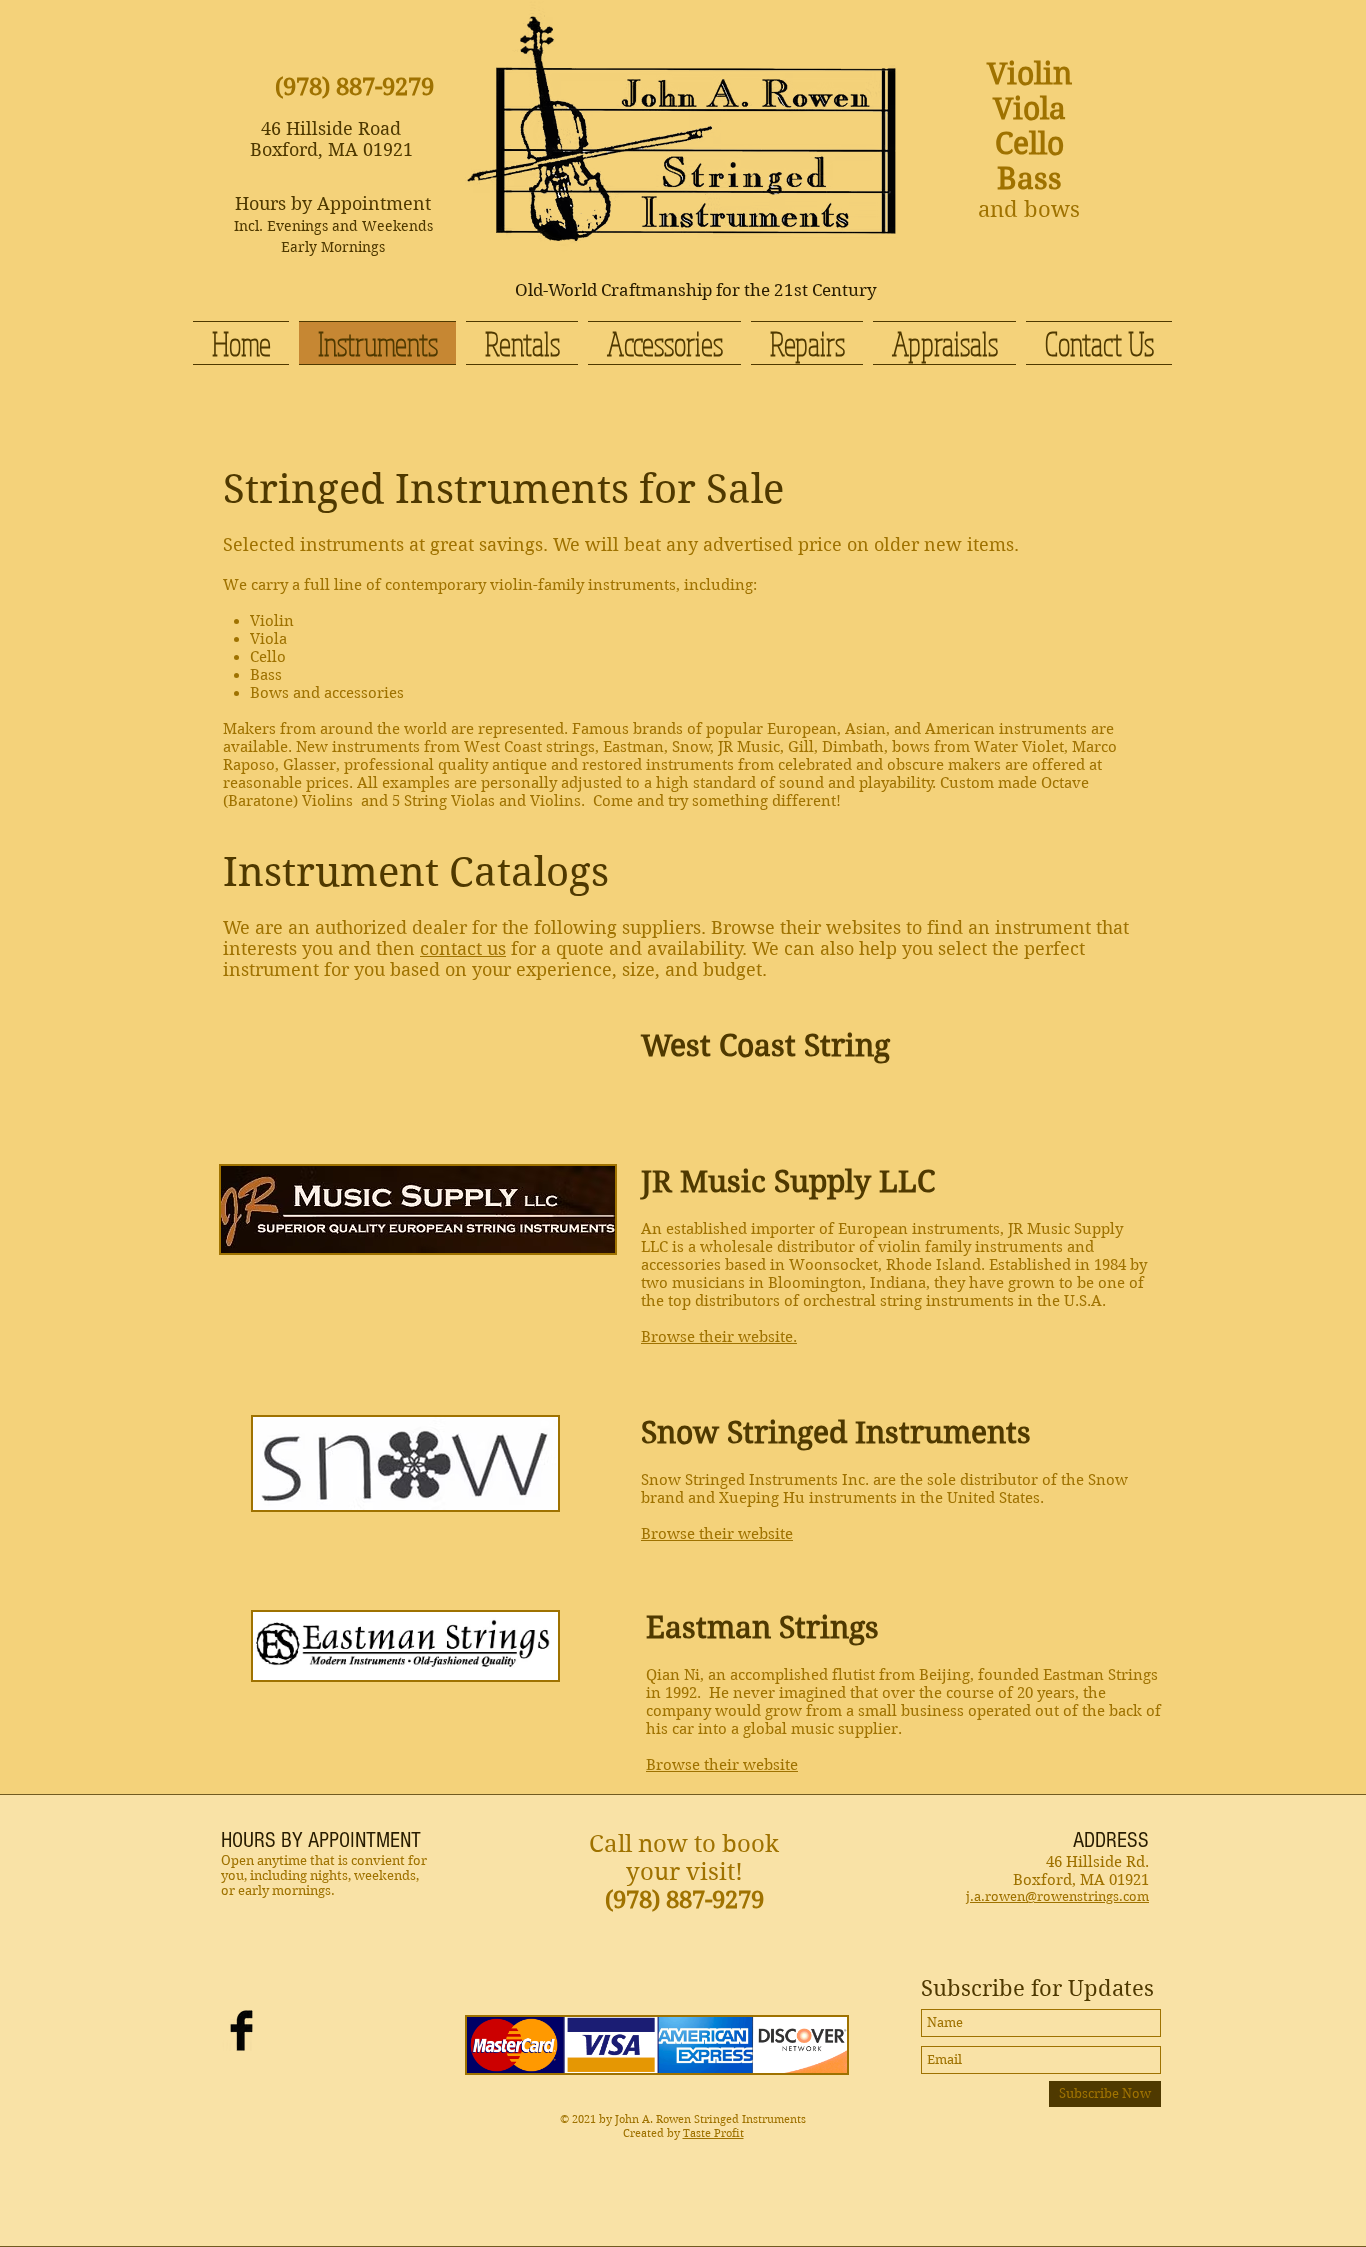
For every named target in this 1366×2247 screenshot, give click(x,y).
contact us (463, 948)
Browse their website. (719, 1337)
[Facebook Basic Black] (241, 2030)
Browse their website (717, 1534)
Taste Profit (713, 2133)
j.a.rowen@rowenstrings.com (1057, 1896)
